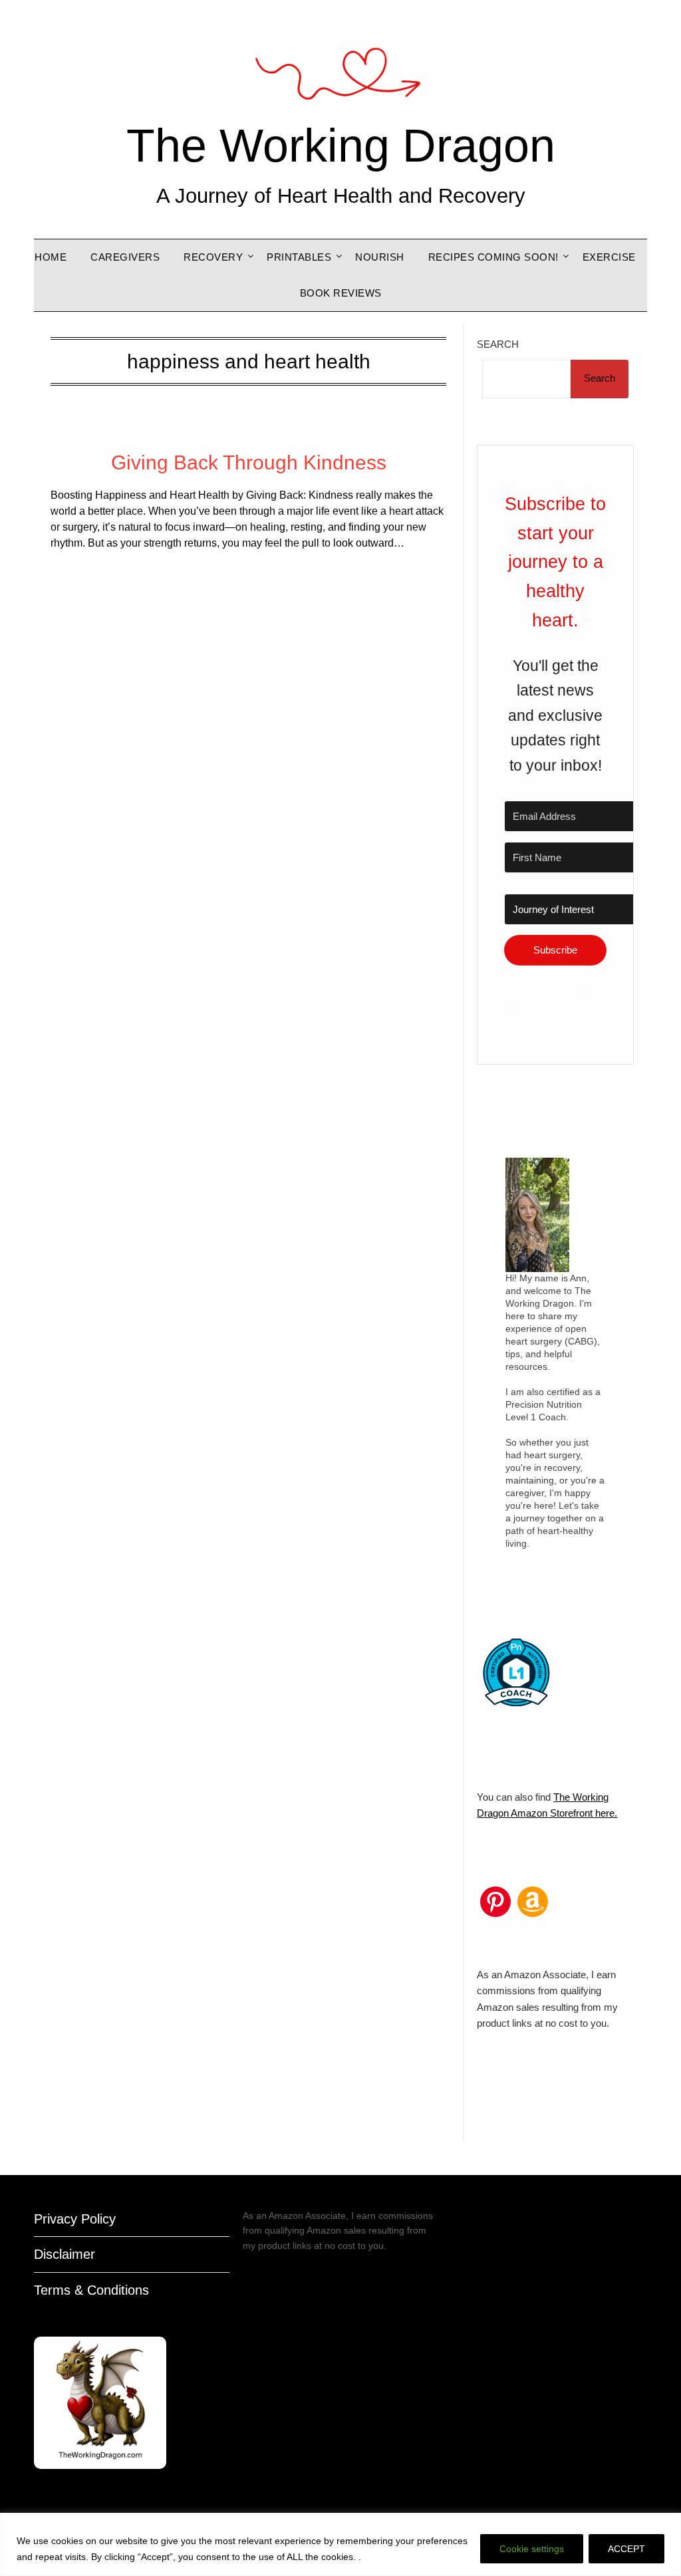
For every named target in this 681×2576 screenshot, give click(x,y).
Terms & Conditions (91, 2290)
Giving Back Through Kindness (249, 462)
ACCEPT (626, 2549)
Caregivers (125, 257)
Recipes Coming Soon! (493, 257)
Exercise (609, 257)
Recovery (213, 257)
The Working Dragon (341, 146)
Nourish (380, 257)
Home (51, 257)
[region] (340, 2544)
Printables (299, 257)
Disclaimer (65, 2254)
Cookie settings (532, 2549)
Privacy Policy (75, 2219)
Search (498, 344)
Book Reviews (341, 293)
